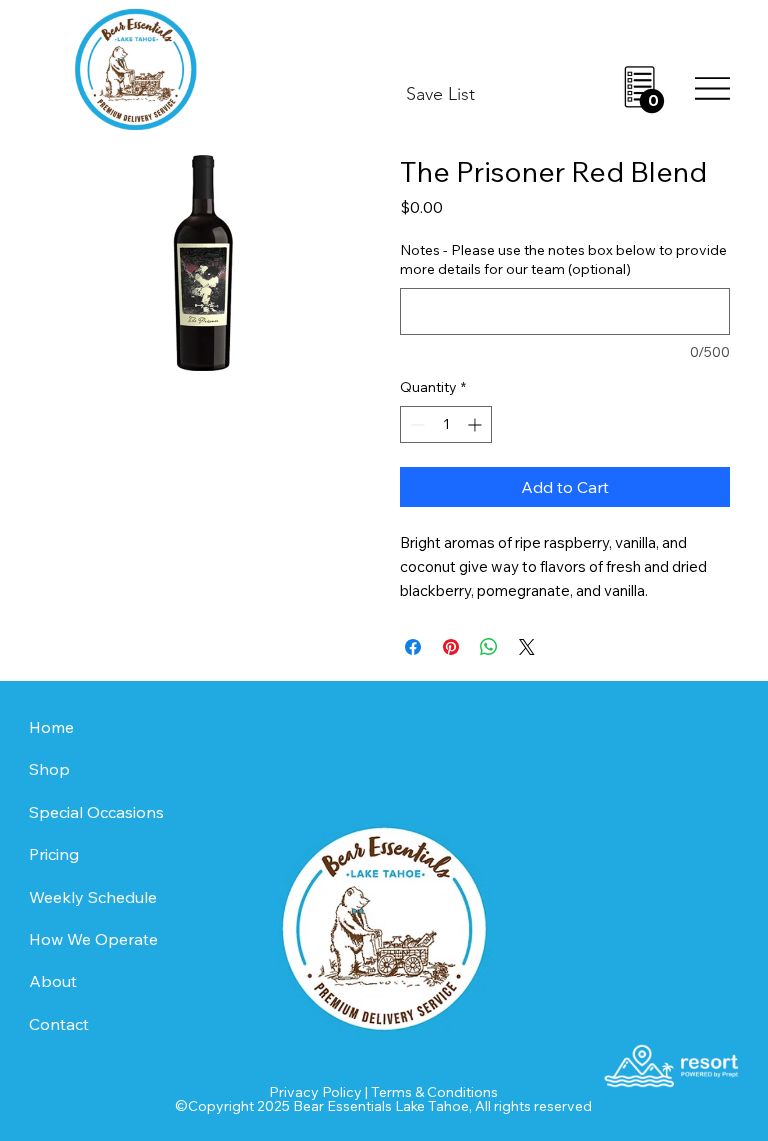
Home (51, 727)
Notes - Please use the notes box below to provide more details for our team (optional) (563, 260)
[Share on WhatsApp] (489, 647)
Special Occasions (96, 812)
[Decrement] (415, 424)
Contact (59, 1024)
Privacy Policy (315, 1092)
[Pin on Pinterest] (451, 647)
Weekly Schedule (93, 897)
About (53, 981)
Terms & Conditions (434, 1092)
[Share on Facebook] (413, 647)
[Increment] (476, 424)
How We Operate (93, 939)
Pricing (54, 854)
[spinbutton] (446, 424)
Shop (49, 769)
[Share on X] (527, 647)
